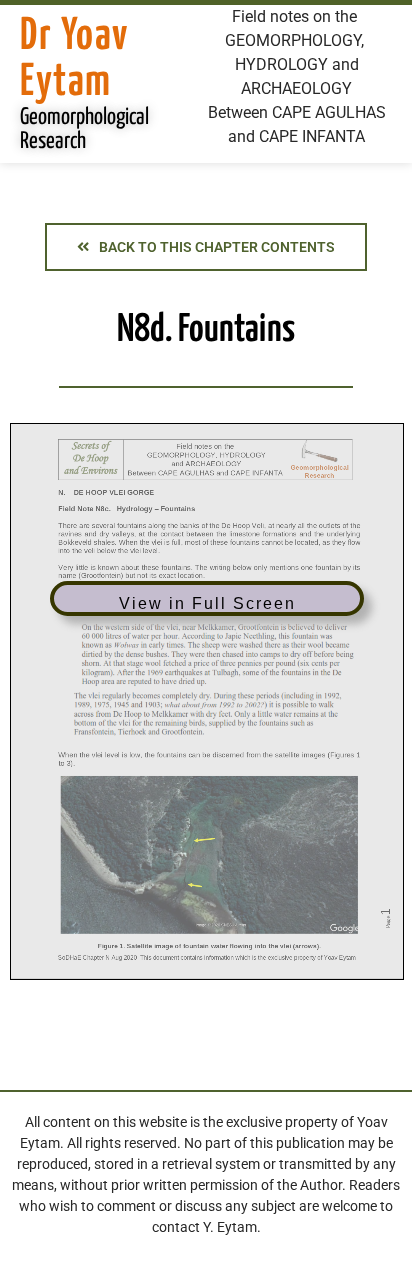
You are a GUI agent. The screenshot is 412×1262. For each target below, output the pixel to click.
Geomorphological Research (84, 129)
